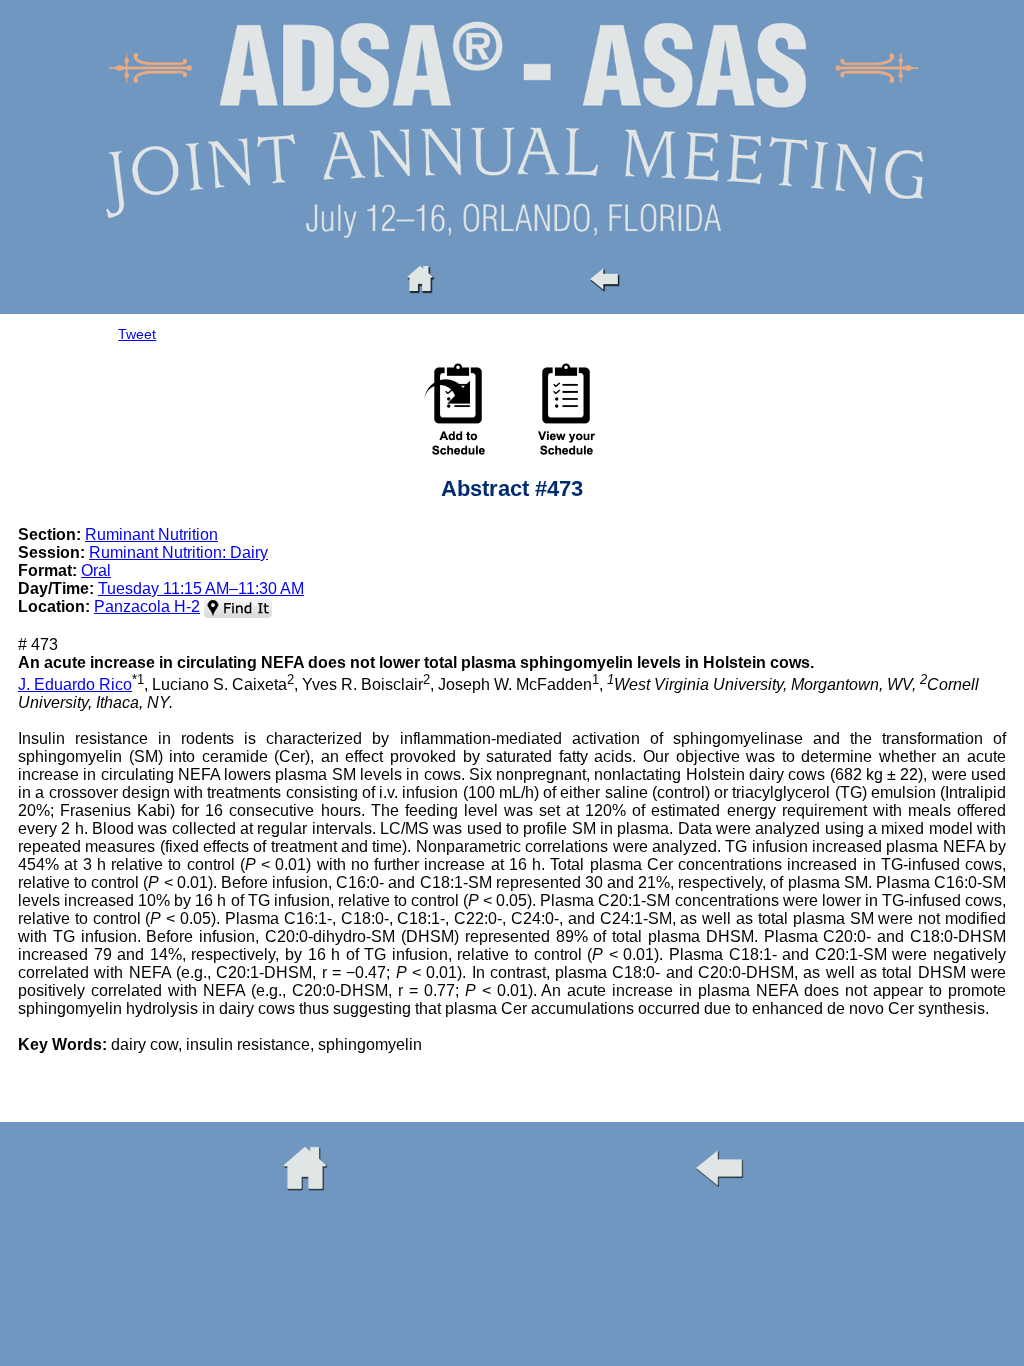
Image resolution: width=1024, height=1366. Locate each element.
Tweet (137, 334)
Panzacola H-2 (147, 606)
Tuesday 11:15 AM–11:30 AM (201, 588)
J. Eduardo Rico (75, 684)
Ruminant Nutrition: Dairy (178, 552)
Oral (96, 570)
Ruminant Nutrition (151, 534)
